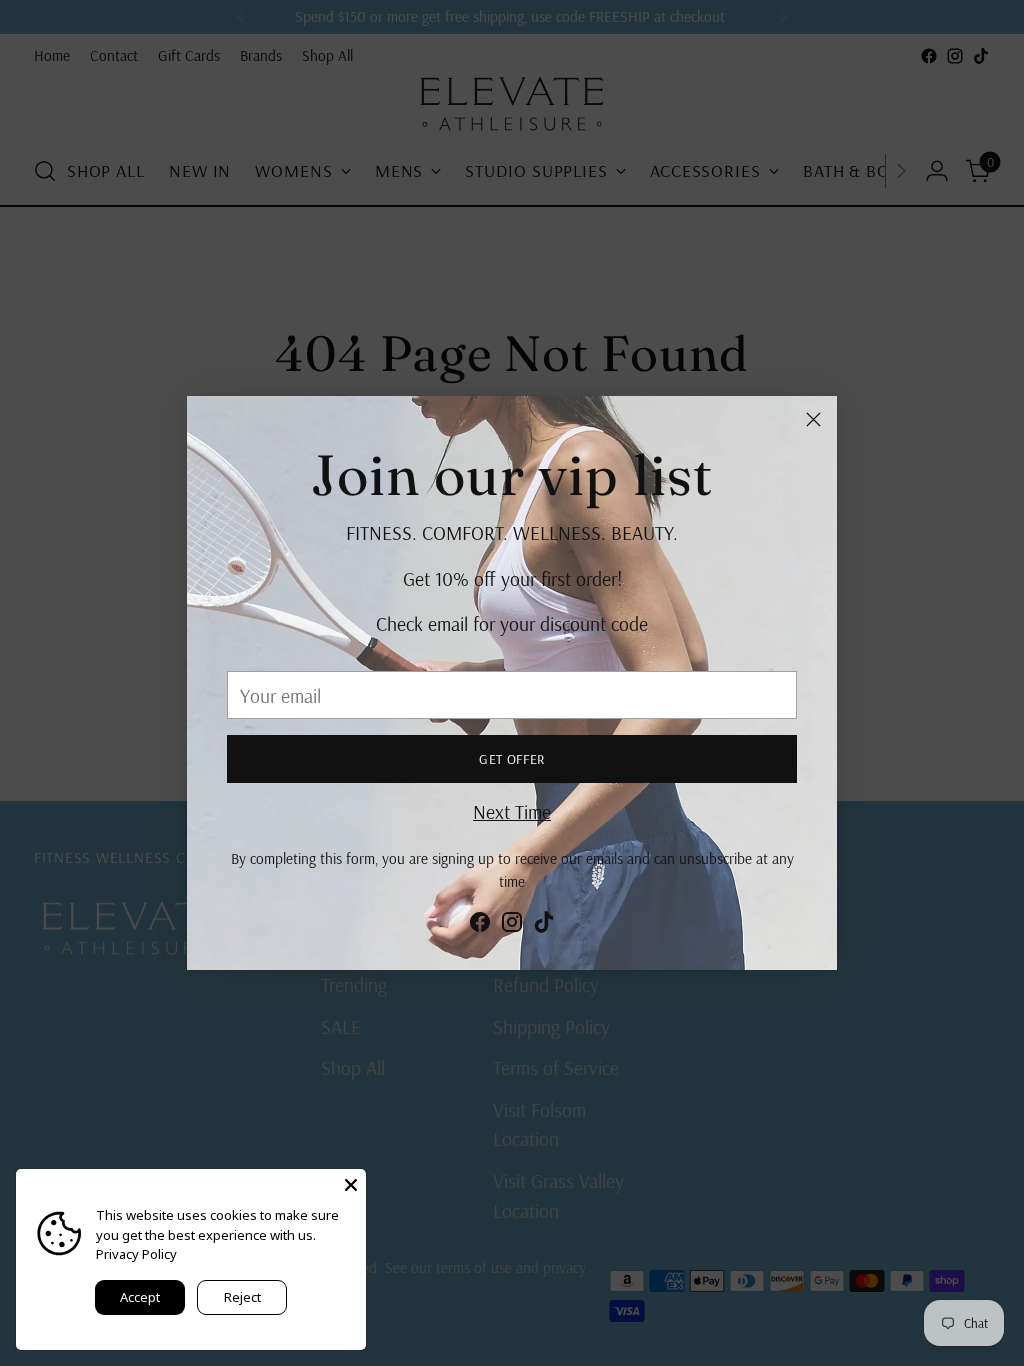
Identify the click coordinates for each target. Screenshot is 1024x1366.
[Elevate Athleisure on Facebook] (480, 926)
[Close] (813, 419)
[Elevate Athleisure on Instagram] (512, 926)
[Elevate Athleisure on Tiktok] (544, 926)
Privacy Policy (136, 1254)
